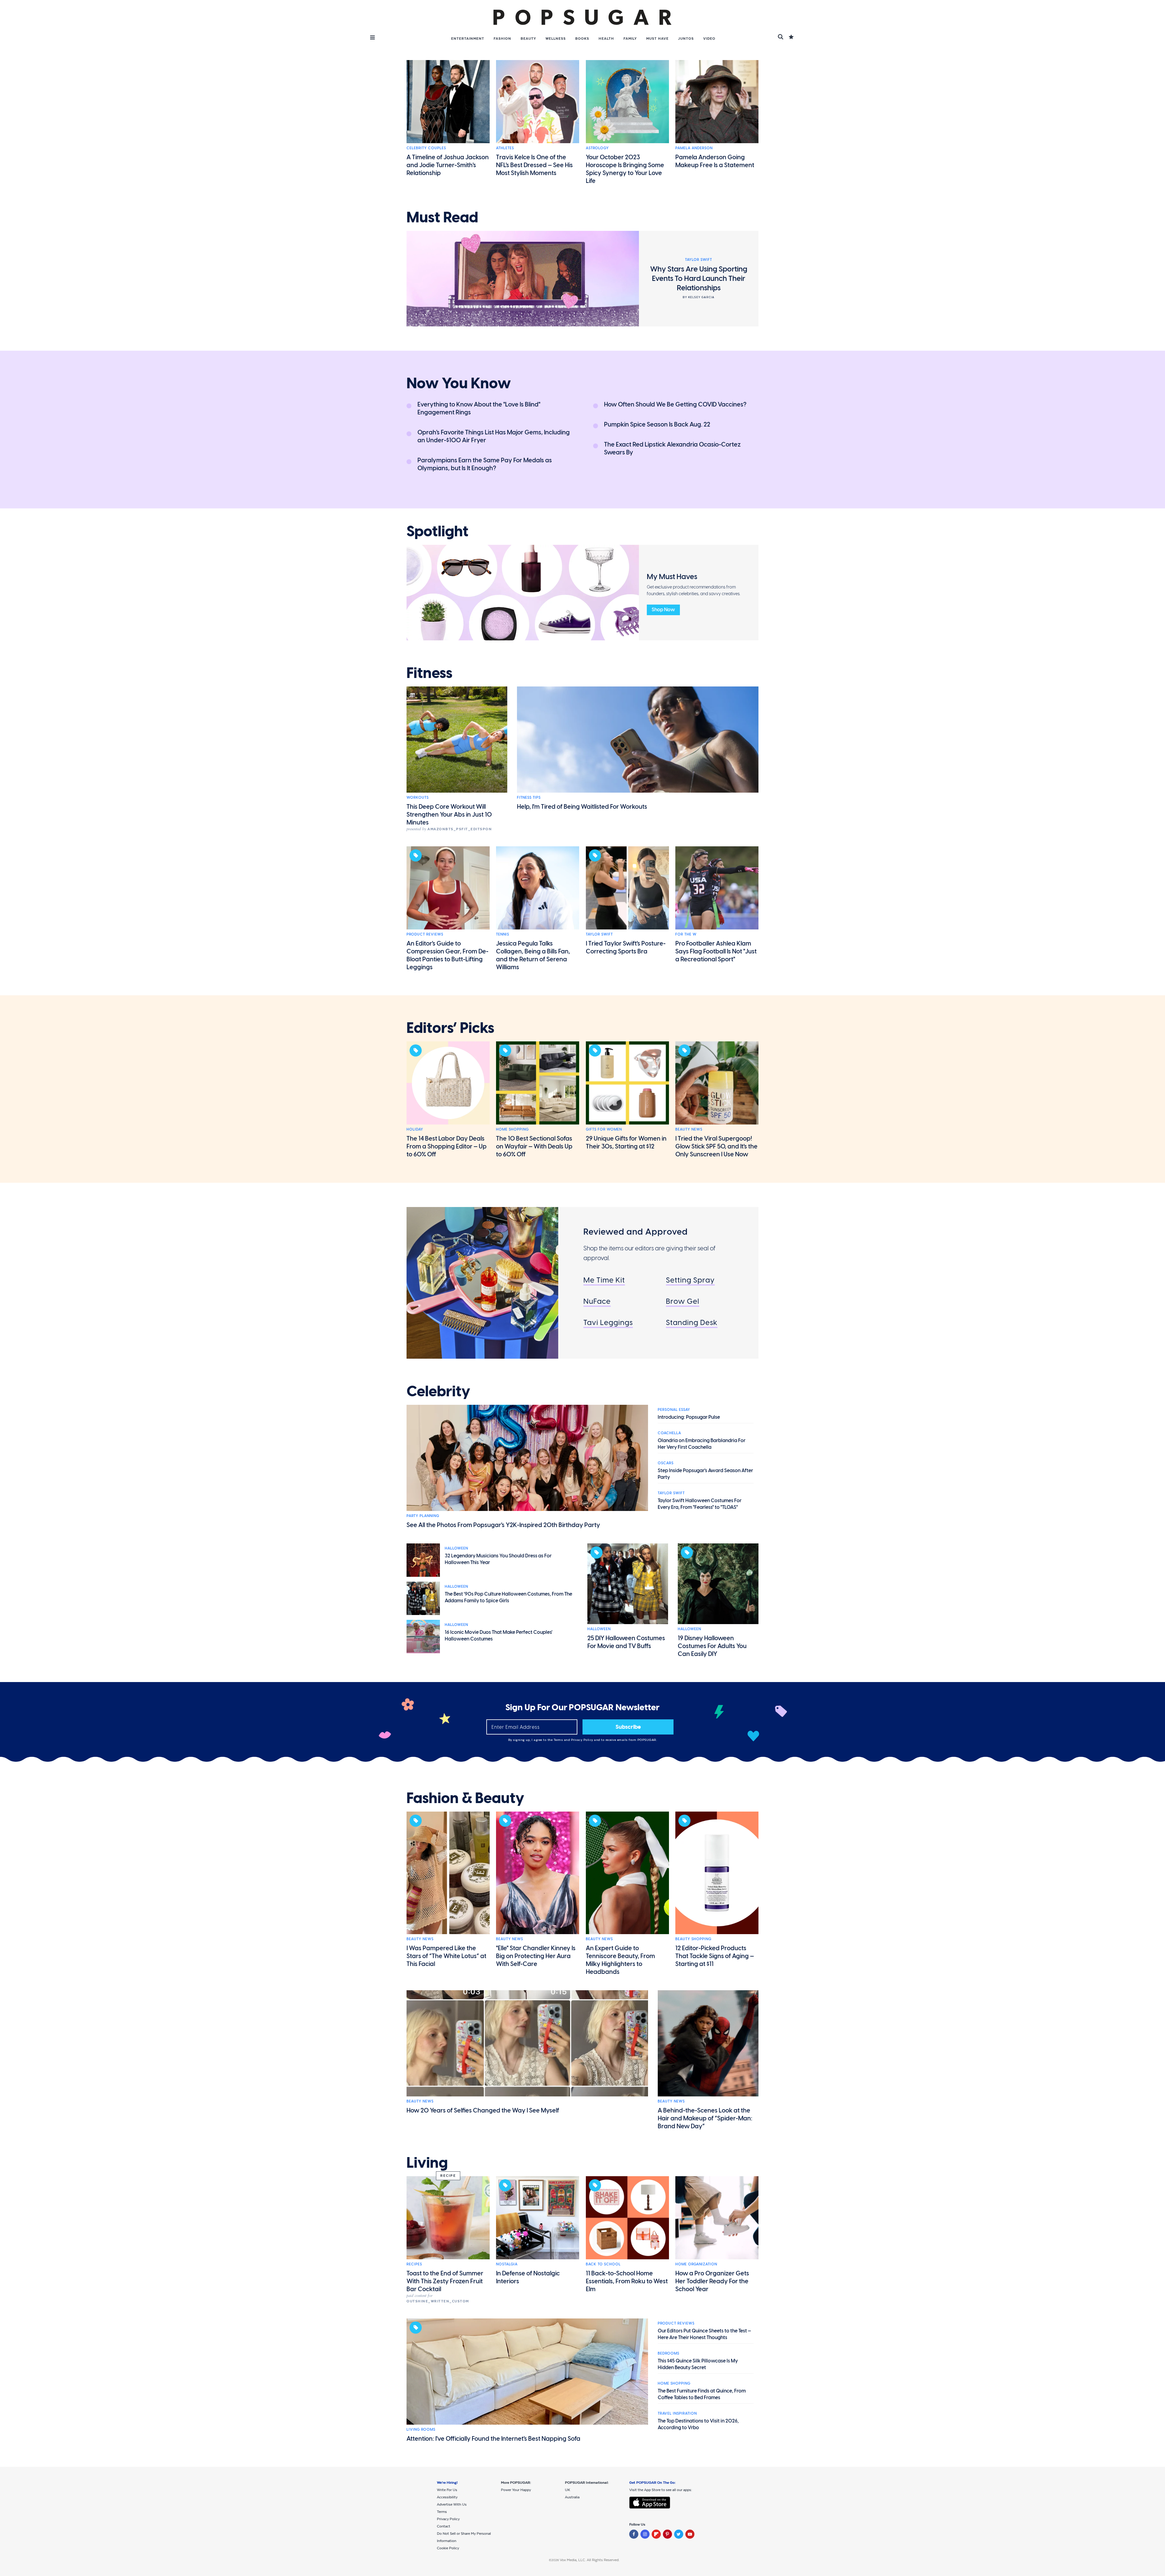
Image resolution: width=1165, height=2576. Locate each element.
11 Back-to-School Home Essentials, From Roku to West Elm (627, 2281)
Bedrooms (669, 2353)
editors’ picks (450, 1028)
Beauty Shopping (693, 1939)
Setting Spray (690, 1280)
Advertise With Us (452, 2504)
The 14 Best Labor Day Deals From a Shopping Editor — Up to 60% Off (447, 1146)
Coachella (669, 1433)
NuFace (597, 1301)
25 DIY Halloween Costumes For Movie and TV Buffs (626, 1642)
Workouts (418, 797)
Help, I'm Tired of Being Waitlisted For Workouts (582, 807)
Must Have (657, 39)
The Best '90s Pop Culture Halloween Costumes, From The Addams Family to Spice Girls (508, 1597)
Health (606, 39)
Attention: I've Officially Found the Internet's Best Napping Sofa (493, 2439)
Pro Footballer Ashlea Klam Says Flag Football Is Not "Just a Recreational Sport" (716, 951)
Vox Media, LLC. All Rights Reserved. (590, 2560)
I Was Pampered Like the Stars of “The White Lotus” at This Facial (446, 1956)
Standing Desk (692, 1322)
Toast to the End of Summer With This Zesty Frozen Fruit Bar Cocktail (445, 2281)
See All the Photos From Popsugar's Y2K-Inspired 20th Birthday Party (503, 1525)
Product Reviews (425, 934)
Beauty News (689, 1129)
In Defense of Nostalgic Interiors (528, 2277)
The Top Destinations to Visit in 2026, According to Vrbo (698, 2424)
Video (709, 39)
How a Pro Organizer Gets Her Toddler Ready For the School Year (712, 2281)
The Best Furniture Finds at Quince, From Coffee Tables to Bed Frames (702, 2394)
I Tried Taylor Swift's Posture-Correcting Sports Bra (626, 947)
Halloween (456, 1548)
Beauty (528, 39)
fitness (429, 673)
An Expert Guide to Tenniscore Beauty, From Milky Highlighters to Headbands (620, 1960)
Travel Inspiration (677, 2413)
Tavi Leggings (608, 1322)
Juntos (686, 39)
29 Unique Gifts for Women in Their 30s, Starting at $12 (626, 1142)
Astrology (597, 148)
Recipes (414, 2264)
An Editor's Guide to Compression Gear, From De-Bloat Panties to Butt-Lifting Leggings (447, 955)
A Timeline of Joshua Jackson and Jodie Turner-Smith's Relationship (448, 165)
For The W (686, 934)
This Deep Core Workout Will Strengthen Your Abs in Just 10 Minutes (449, 814)
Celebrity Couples (426, 148)
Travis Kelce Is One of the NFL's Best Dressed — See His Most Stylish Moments (534, 165)
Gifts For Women (604, 1129)
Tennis (503, 934)
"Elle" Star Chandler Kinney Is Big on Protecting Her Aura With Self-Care (536, 1956)
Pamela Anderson (694, 148)
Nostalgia (507, 2264)
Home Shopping (512, 1129)
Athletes (505, 148)
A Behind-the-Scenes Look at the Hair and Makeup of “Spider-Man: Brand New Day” (705, 2118)
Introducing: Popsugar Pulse (689, 1417)
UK (567, 2490)
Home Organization (696, 2264)
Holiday (415, 1129)
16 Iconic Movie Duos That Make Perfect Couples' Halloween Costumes (499, 1635)
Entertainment (468, 39)
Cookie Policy (448, 2548)
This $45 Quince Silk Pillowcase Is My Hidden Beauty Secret (698, 2364)
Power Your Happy (516, 2490)
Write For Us (447, 2490)
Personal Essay (674, 1410)
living (427, 2163)
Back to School (603, 2264)
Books (582, 39)
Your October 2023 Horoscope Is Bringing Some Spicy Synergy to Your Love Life (625, 169)
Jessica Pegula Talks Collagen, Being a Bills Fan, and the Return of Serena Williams (533, 955)
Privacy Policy (583, 1740)
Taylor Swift (599, 934)
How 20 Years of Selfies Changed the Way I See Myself (483, 2110)
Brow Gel (683, 1301)
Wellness (556, 39)
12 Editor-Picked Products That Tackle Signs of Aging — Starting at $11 (715, 1956)
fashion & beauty (465, 1798)
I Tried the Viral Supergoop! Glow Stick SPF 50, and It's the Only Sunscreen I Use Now (716, 1146)
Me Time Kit (604, 1280)
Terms (559, 1740)
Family (630, 39)
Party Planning (423, 1516)
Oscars (666, 1463)
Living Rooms (421, 2429)
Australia (572, 2497)
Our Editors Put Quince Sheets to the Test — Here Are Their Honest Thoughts (704, 2334)
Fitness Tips (529, 797)
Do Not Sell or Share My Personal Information (464, 2537)
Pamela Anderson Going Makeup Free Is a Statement (715, 161)
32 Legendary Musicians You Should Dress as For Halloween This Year (498, 1559)
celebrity (438, 1391)
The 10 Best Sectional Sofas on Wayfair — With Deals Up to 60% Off (534, 1146)
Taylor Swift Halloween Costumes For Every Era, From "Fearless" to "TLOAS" (700, 1504)
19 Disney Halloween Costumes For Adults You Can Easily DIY (712, 1646)
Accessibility (447, 2497)
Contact (444, 2526)
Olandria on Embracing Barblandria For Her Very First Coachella (702, 1444)
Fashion (502, 39)
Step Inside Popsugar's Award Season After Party (705, 1474)
